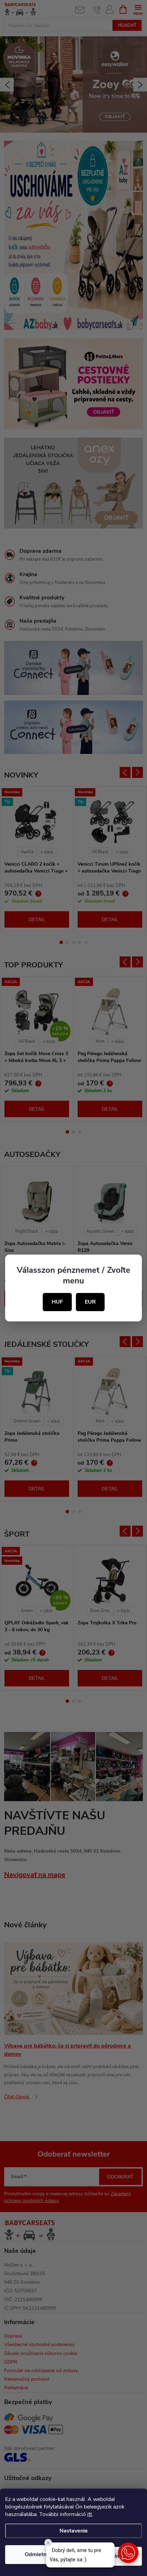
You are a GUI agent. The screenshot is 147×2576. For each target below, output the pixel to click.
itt (90, 2514)
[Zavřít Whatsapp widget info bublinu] (48, 2543)
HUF (57, 1302)
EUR (90, 1302)
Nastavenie (74, 2531)
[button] (128, 2553)
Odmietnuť (38, 2554)
